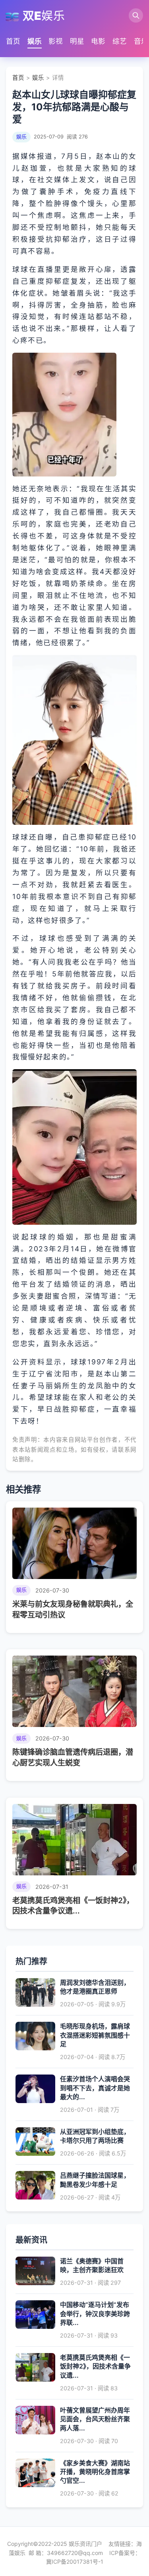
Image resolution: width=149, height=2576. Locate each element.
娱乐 (35, 41)
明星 (77, 41)
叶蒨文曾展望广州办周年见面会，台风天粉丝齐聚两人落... (95, 2419)
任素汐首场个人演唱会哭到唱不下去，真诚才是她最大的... (95, 2088)
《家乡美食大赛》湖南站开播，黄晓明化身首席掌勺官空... (95, 2472)
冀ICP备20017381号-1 (75, 2562)
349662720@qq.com (75, 2553)
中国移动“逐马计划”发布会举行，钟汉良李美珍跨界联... (95, 2314)
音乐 (141, 41)
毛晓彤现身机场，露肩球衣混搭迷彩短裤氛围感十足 (95, 2035)
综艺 (120, 41)
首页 (13, 41)
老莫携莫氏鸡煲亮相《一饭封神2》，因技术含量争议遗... (95, 2366)
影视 (56, 41)
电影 (98, 41)
